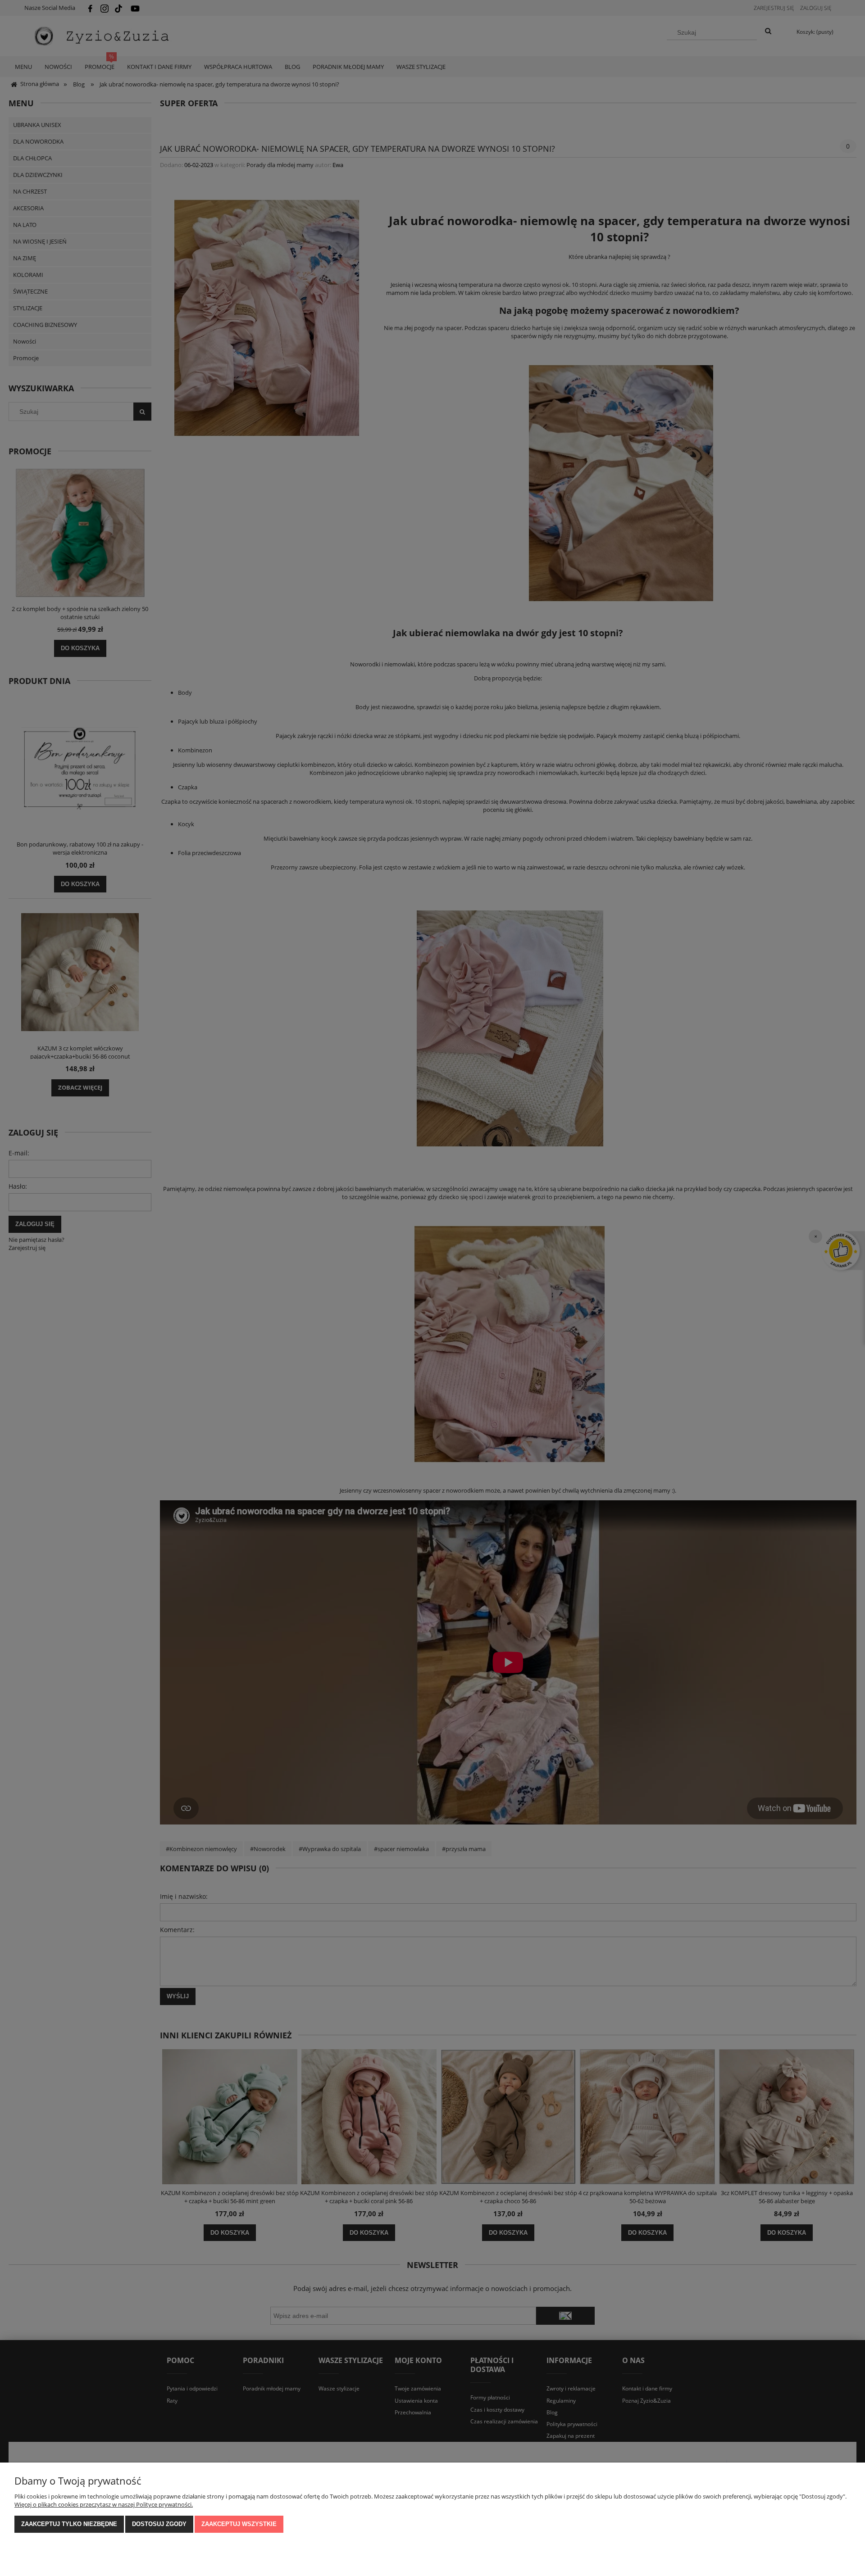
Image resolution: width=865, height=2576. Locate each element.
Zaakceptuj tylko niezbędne (69, 2524)
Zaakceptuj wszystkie (239, 2524)
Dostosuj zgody (159, 2524)
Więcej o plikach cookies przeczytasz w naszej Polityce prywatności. (104, 2504)
